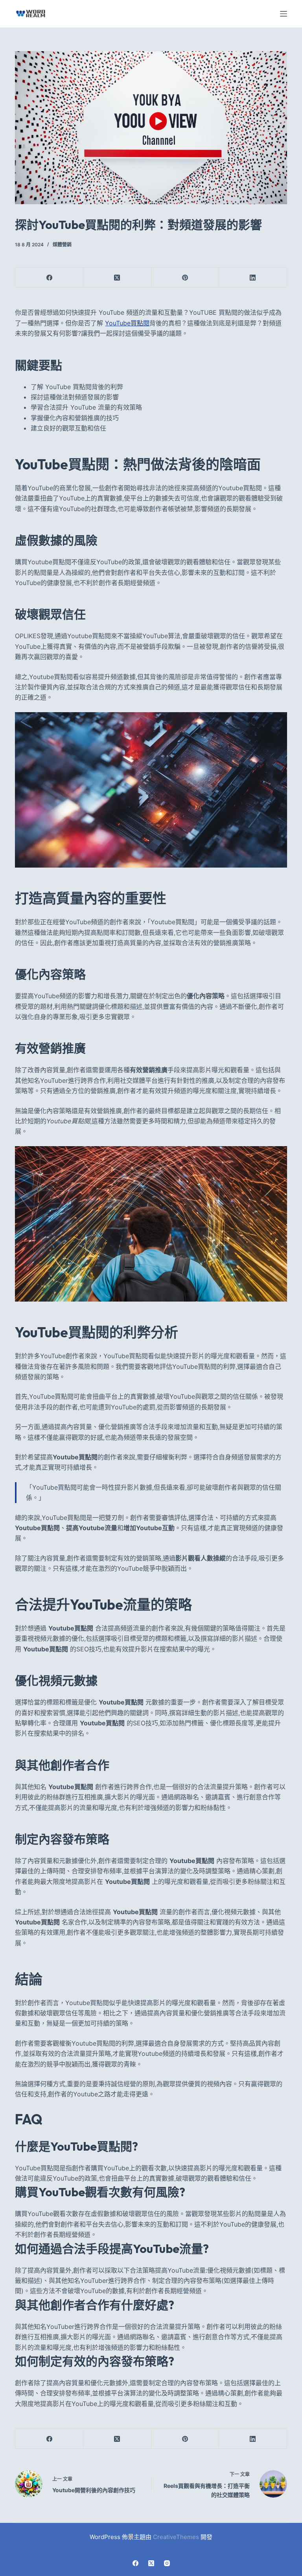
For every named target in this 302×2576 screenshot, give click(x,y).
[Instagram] (167, 2563)
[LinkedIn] (253, 278)
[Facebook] (49, 278)
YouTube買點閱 (127, 323)
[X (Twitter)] (117, 278)
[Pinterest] (185, 278)
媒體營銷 (62, 245)
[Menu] (284, 14)
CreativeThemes (176, 2537)
